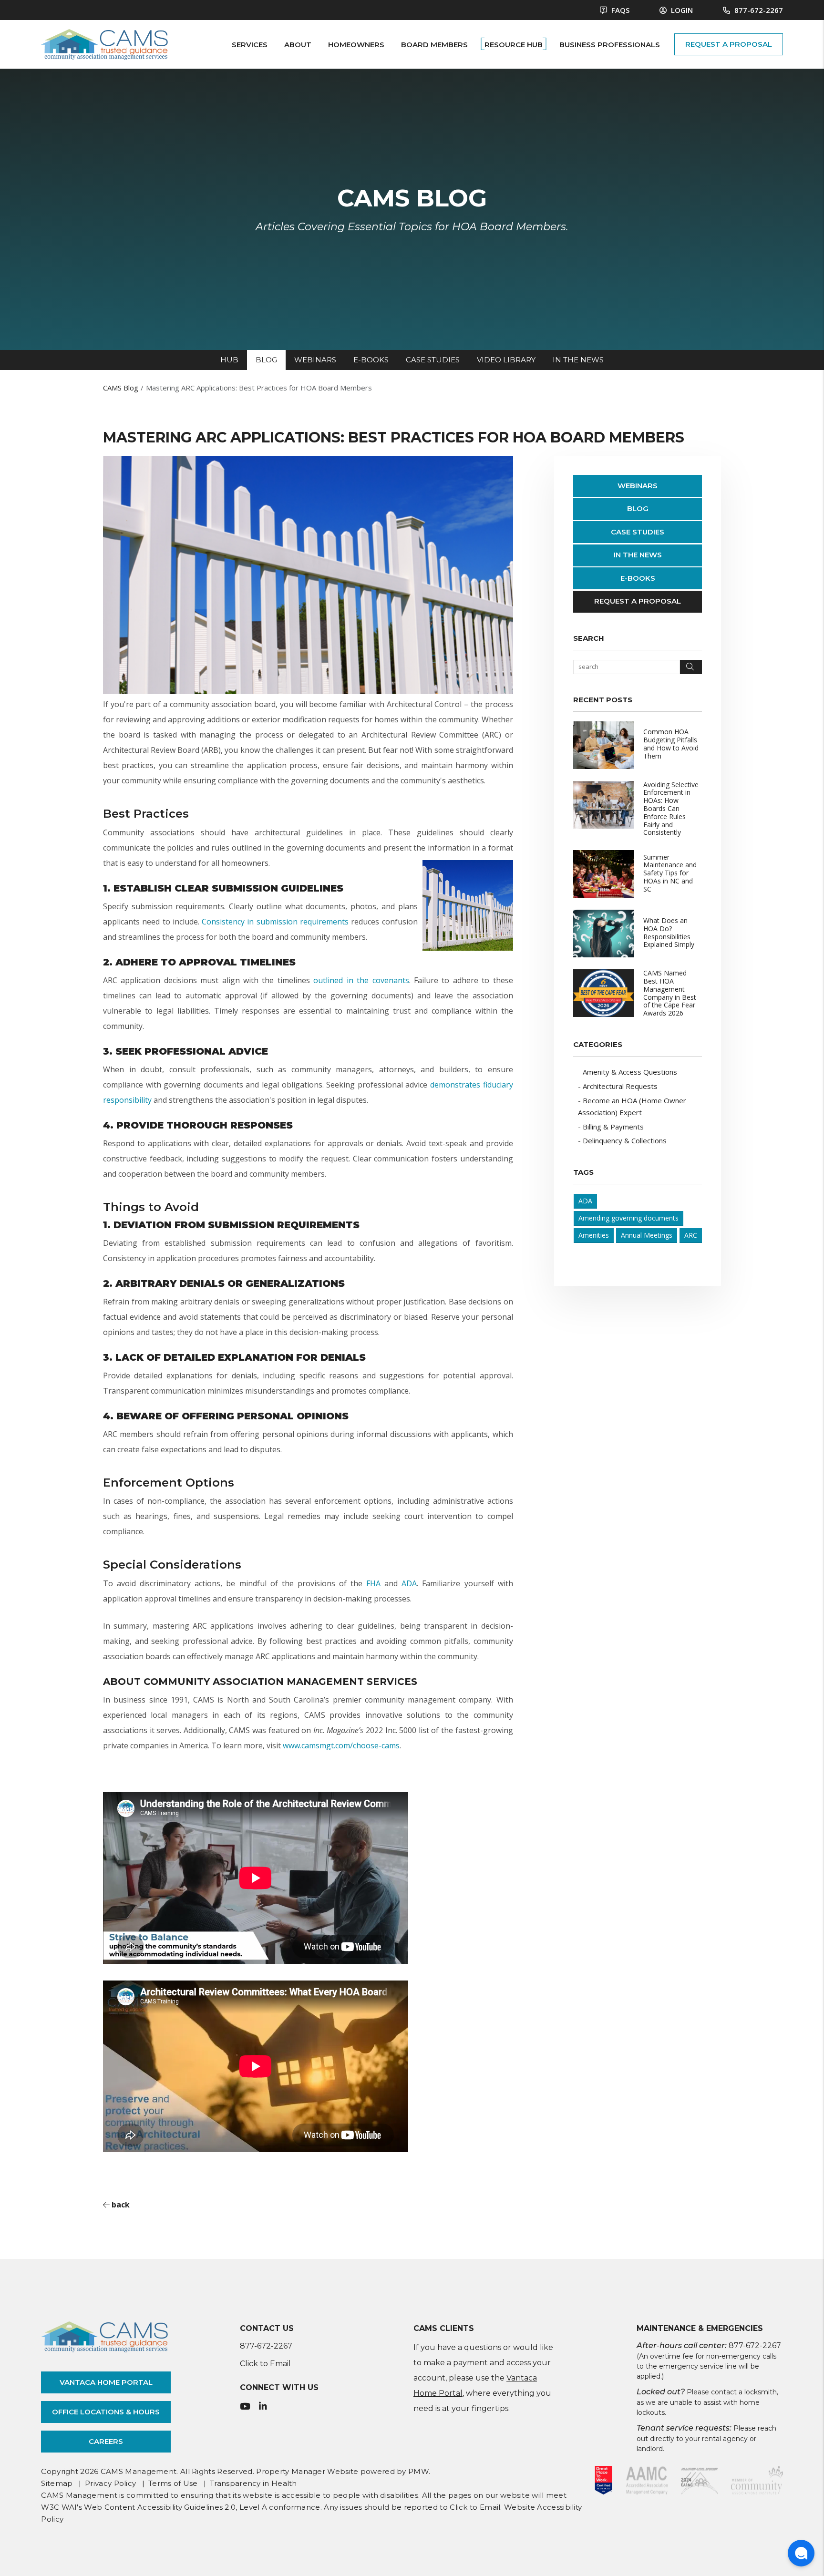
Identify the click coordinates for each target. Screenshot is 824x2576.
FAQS (619, 10)
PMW (418, 2471)
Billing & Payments (613, 1127)
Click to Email (265, 2364)
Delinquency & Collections (625, 1140)
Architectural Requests (620, 1086)
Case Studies (638, 532)
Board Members (434, 45)
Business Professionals (610, 45)
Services (250, 45)
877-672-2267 (759, 10)
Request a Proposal (638, 601)
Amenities (594, 1235)
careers (106, 2441)
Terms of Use (173, 2483)
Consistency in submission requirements (275, 922)
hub (229, 360)
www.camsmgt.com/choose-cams (341, 1745)
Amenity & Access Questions (630, 1072)
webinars (315, 360)
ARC (691, 1235)
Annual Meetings (647, 1235)
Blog (638, 508)
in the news (578, 360)
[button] (245, 2407)
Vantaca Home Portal (106, 2382)
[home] (104, 43)
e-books (371, 360)
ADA (409, 1583)
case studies (433, 360)
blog (266, 360)
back (120, 2205)
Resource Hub (514, 45)
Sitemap (57, 2483)
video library (506, 360)
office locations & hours (106, 2412)
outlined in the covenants (361, 980)
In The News (638, 555)
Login (681, 10)
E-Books (638, 578)
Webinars (638, 486)
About (298, 45)
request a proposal (729, 44)
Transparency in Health (253, 2483)
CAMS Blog (121, 388)
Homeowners (356, 45)
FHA (373, 1583)
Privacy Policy (110, 2483)
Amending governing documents (628, 1218)
